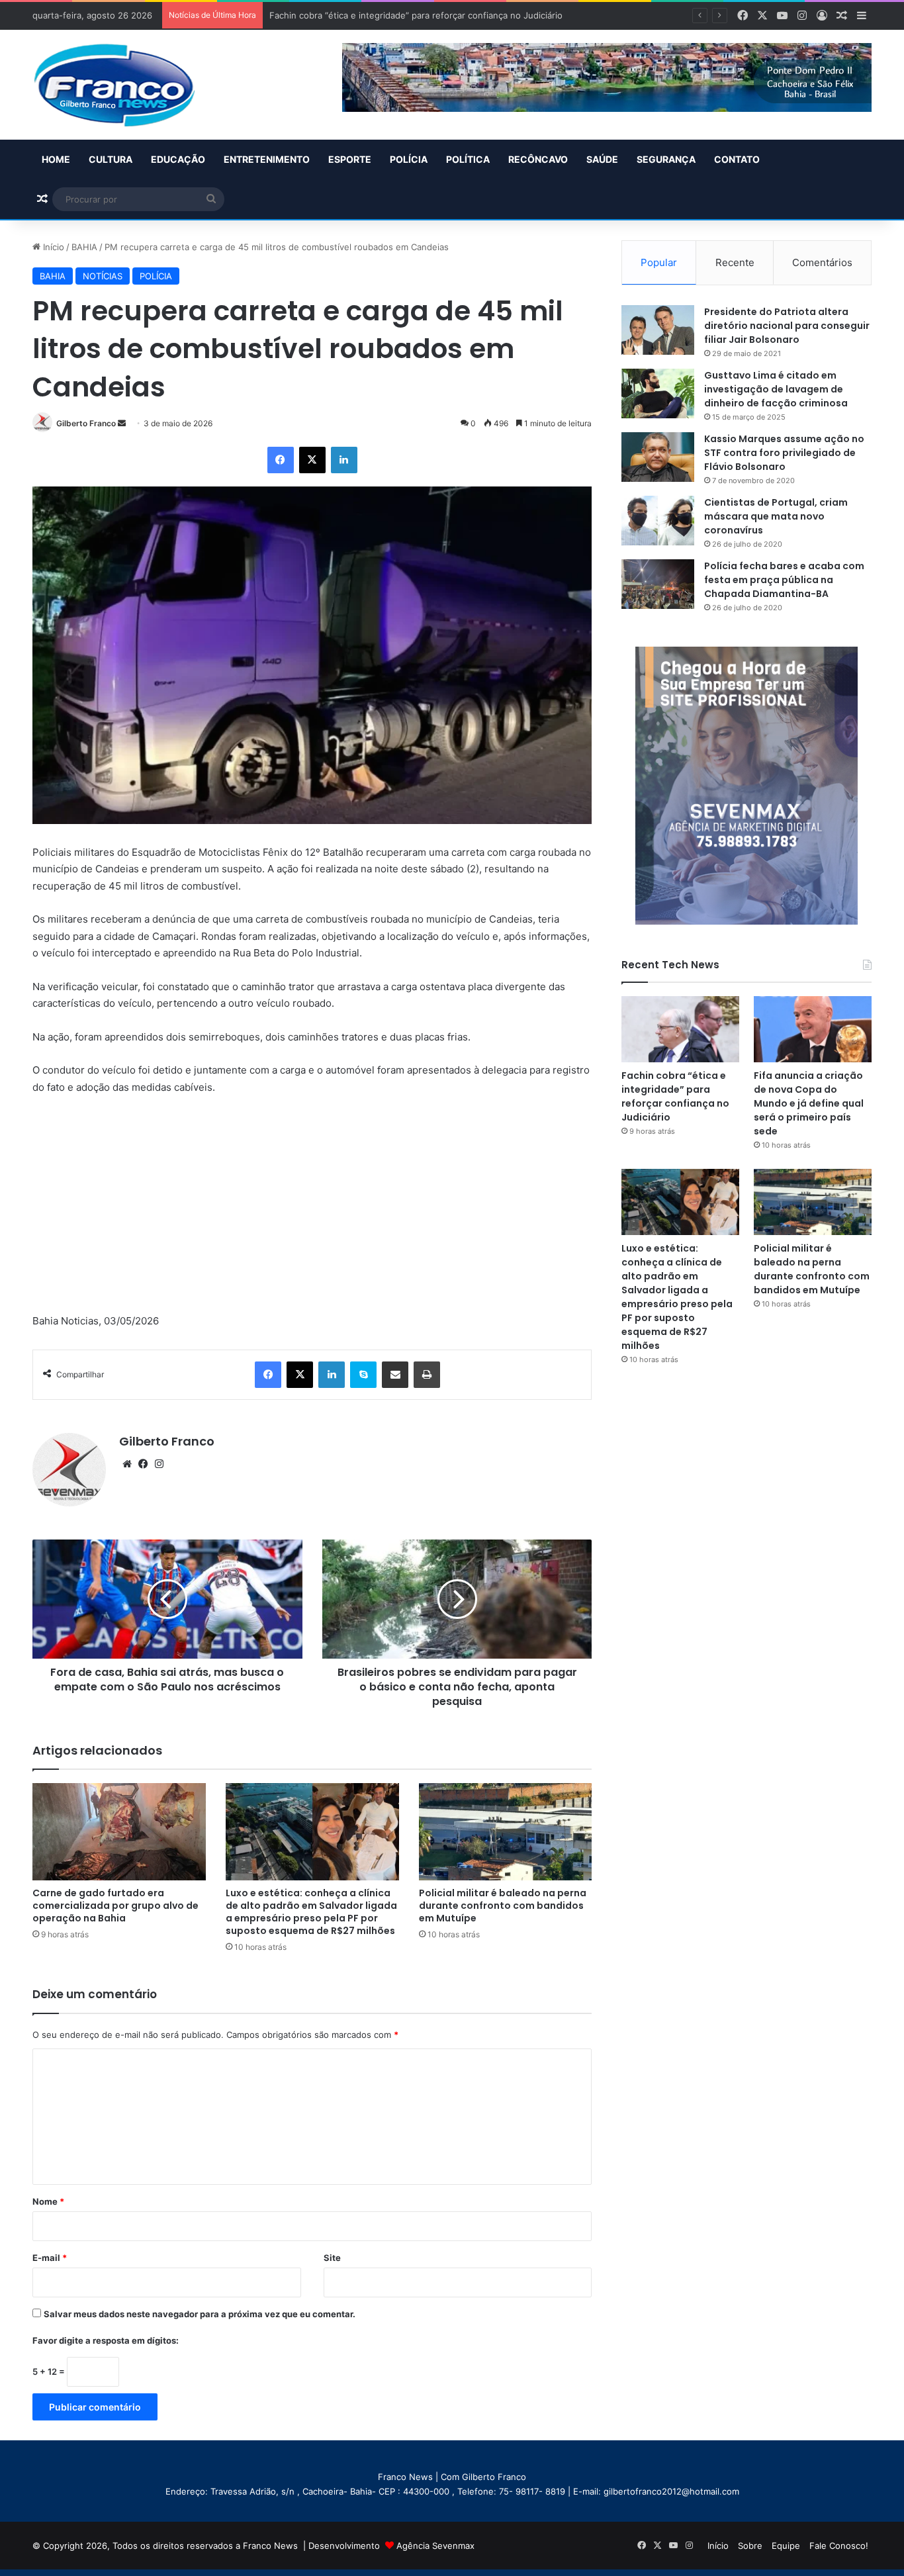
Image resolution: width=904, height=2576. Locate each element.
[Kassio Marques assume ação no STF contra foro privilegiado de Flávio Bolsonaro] (658, 457)
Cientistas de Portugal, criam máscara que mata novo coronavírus (776, 516)
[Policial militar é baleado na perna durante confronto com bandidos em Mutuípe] (506, 1832)
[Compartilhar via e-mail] (395, 1375)
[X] (312, 460)
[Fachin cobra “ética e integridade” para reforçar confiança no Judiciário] (680, 1029)
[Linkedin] (344, 460)
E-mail (50, 2258)
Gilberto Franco (86, 423)
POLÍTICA (468, 159)
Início (52, 247)
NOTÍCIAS (103, 276)
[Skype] (363, 1375)
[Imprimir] (427, 1375)
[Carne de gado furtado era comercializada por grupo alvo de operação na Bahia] (119, 1832)
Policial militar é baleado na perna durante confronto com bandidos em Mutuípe (503, 1906)
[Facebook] (281, 460)
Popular (659, 262)
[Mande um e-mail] (122, 423)
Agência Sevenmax (435, 2546)
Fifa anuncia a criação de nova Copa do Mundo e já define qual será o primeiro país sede (809, 1103)
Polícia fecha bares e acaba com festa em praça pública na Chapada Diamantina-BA (784, 580)
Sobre (750, 2546)
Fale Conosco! (839, 2546)
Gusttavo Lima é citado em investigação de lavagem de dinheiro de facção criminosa (776, 389)
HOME (56, 159)
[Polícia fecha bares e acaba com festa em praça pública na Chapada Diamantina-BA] (658, 584)
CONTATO (737, 159)
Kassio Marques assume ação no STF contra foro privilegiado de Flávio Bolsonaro (784, 453)
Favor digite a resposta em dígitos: (106, 2340)
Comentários (822, 262)
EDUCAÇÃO (178, 159)
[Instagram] (159, 1464)
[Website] (127, 1464)
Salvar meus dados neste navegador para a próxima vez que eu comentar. (200, 2314)
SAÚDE (602, 159)
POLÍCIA (409, 159)
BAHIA (84, 247)
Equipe (786, 2546)
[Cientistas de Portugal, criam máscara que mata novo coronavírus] (658, 521)
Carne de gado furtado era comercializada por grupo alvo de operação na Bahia (115, 1906)
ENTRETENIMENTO (267, 159)
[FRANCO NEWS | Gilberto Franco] (127, 85)
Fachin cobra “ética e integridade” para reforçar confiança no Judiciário (675, 1096)
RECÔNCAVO (538, 159)
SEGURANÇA (666, 159)
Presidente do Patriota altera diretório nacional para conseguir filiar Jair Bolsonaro (787, 326)
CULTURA (111, 159)
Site (332, 2258)
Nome (48, 2201)
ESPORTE (350, 159)
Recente (735, 262)
